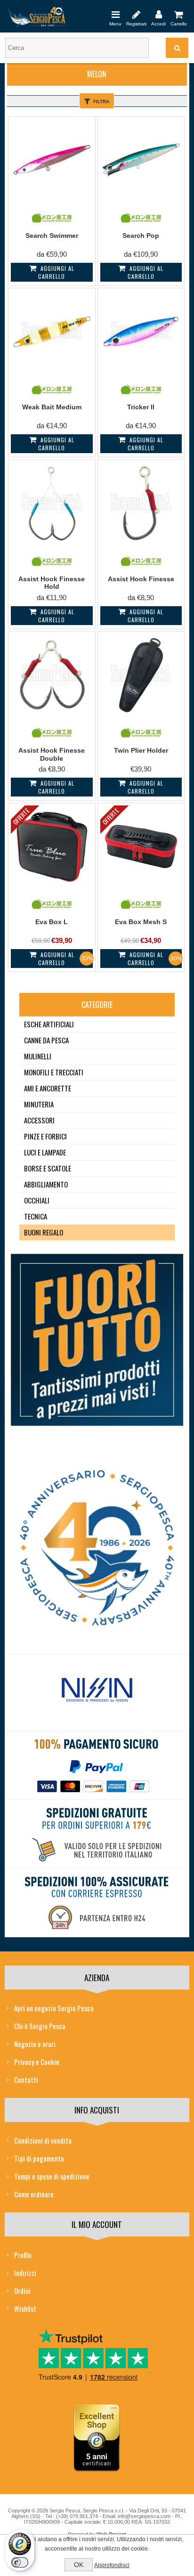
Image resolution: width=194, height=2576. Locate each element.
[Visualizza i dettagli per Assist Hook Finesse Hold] (52, 503)
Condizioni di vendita (43, 2140)
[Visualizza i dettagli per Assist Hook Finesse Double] (52, 675)
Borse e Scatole (48, 1168)
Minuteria (39, 1104)
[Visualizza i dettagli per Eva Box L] (52, 846)
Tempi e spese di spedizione (52, 2176)
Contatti (26, 2080)
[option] (97, 1693)
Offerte (21, 816)
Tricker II (141, 407)
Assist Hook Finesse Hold (52, 583)
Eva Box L (52, 922)
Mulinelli (38, 1056)
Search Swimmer (52, 236)
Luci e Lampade (45, 1152)
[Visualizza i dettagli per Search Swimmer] (52, 160)
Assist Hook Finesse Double (52, 754)
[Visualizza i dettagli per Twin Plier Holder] (141, 675)
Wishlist (25, 2308)
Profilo (23, 2255)
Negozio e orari (35, 2044)
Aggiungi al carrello (56, 272)
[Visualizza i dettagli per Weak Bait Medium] (52, 331)
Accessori (39, 1120)
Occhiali (37, 1200)
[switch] (20, 2562)
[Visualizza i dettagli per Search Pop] (141, 160)
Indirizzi (25, 2273)
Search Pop (141, 236)
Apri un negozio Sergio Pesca (54, 2008)
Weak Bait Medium (52, 407)
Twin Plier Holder (141, 750)
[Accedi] (158, 14)
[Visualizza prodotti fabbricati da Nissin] (97, 1690)
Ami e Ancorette (48, 1088)
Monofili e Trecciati (54, 1072)
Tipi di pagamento (39, 2158)
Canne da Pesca (46, 1040)
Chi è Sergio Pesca (40, 2026)
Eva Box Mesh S (141, 922)
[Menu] (115, 14)
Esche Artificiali (49, 1024)
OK (79, 2565)
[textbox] (77, 48)
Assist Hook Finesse (141, 579)
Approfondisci (112, 2565)
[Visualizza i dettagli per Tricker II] (141, 331)
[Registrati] (136, 14)
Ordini (22, 2291)
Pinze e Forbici (45, 1136)
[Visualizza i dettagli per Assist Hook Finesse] (141, 503)
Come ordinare (34, 2194)
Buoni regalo (44, 1232)
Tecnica (36, 1216)
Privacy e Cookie (37, 2062)
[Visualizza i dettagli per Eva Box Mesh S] (141, 846)
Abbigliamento (46, 1184)
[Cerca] (177, 48)
